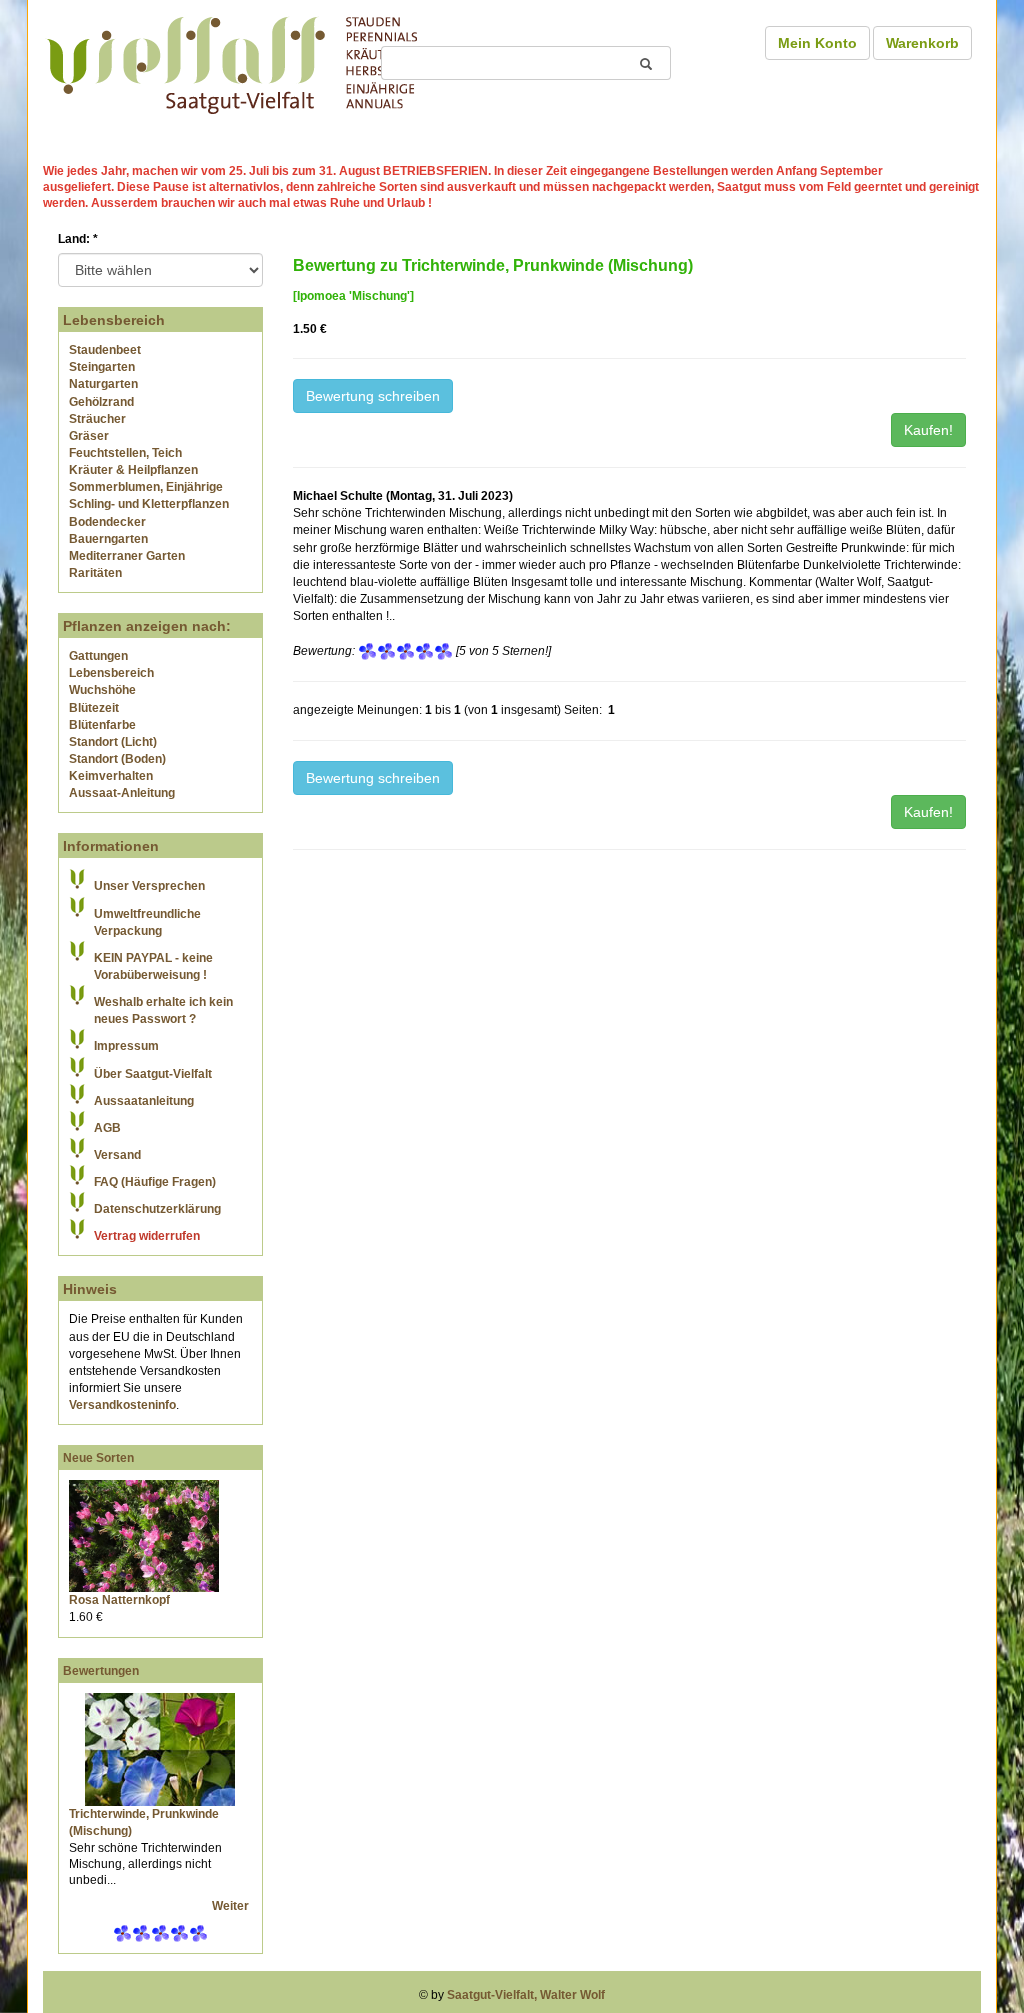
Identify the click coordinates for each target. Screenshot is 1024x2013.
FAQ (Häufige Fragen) (155, 1182)
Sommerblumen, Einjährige (146, 487)
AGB (107, 1128)
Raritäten (95, 573)
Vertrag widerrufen (147, 1236)
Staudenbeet (105, 350)
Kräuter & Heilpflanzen (133, 470)
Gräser (89, 436)
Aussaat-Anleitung (122, 793)
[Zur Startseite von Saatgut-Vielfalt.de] (232, 62)
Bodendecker (107, 522)
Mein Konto (817, 43)
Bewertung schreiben (373, 396)
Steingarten (102, 367)
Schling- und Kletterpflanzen (149, 504)
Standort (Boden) (117, 759)
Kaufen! (928, 430)
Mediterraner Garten (127, 556)
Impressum (126, 1046)
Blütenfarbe (102, 725)
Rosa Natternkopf (119, 1600)
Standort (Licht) (113, 742)
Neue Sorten (98, 1458)
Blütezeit (94, 708)
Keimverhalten (111, 776)
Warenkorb (922, 43)
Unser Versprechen (149, 886)
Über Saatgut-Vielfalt (153, 1074)
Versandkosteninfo (122, 1405)
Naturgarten (103, 384)
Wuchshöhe (102, 690)
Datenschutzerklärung (157, 1209)
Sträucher (97, 419)
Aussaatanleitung (144, 1101)
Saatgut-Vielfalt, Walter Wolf (526, 1995)
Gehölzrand (101, 402)
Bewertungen (101, 1671)
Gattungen (98, 656)
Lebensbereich (111, 673)
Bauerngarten (108, 539)
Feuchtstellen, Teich (125, 453)
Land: (78, 239)
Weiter (232, 1906)
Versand (117, 1155)
